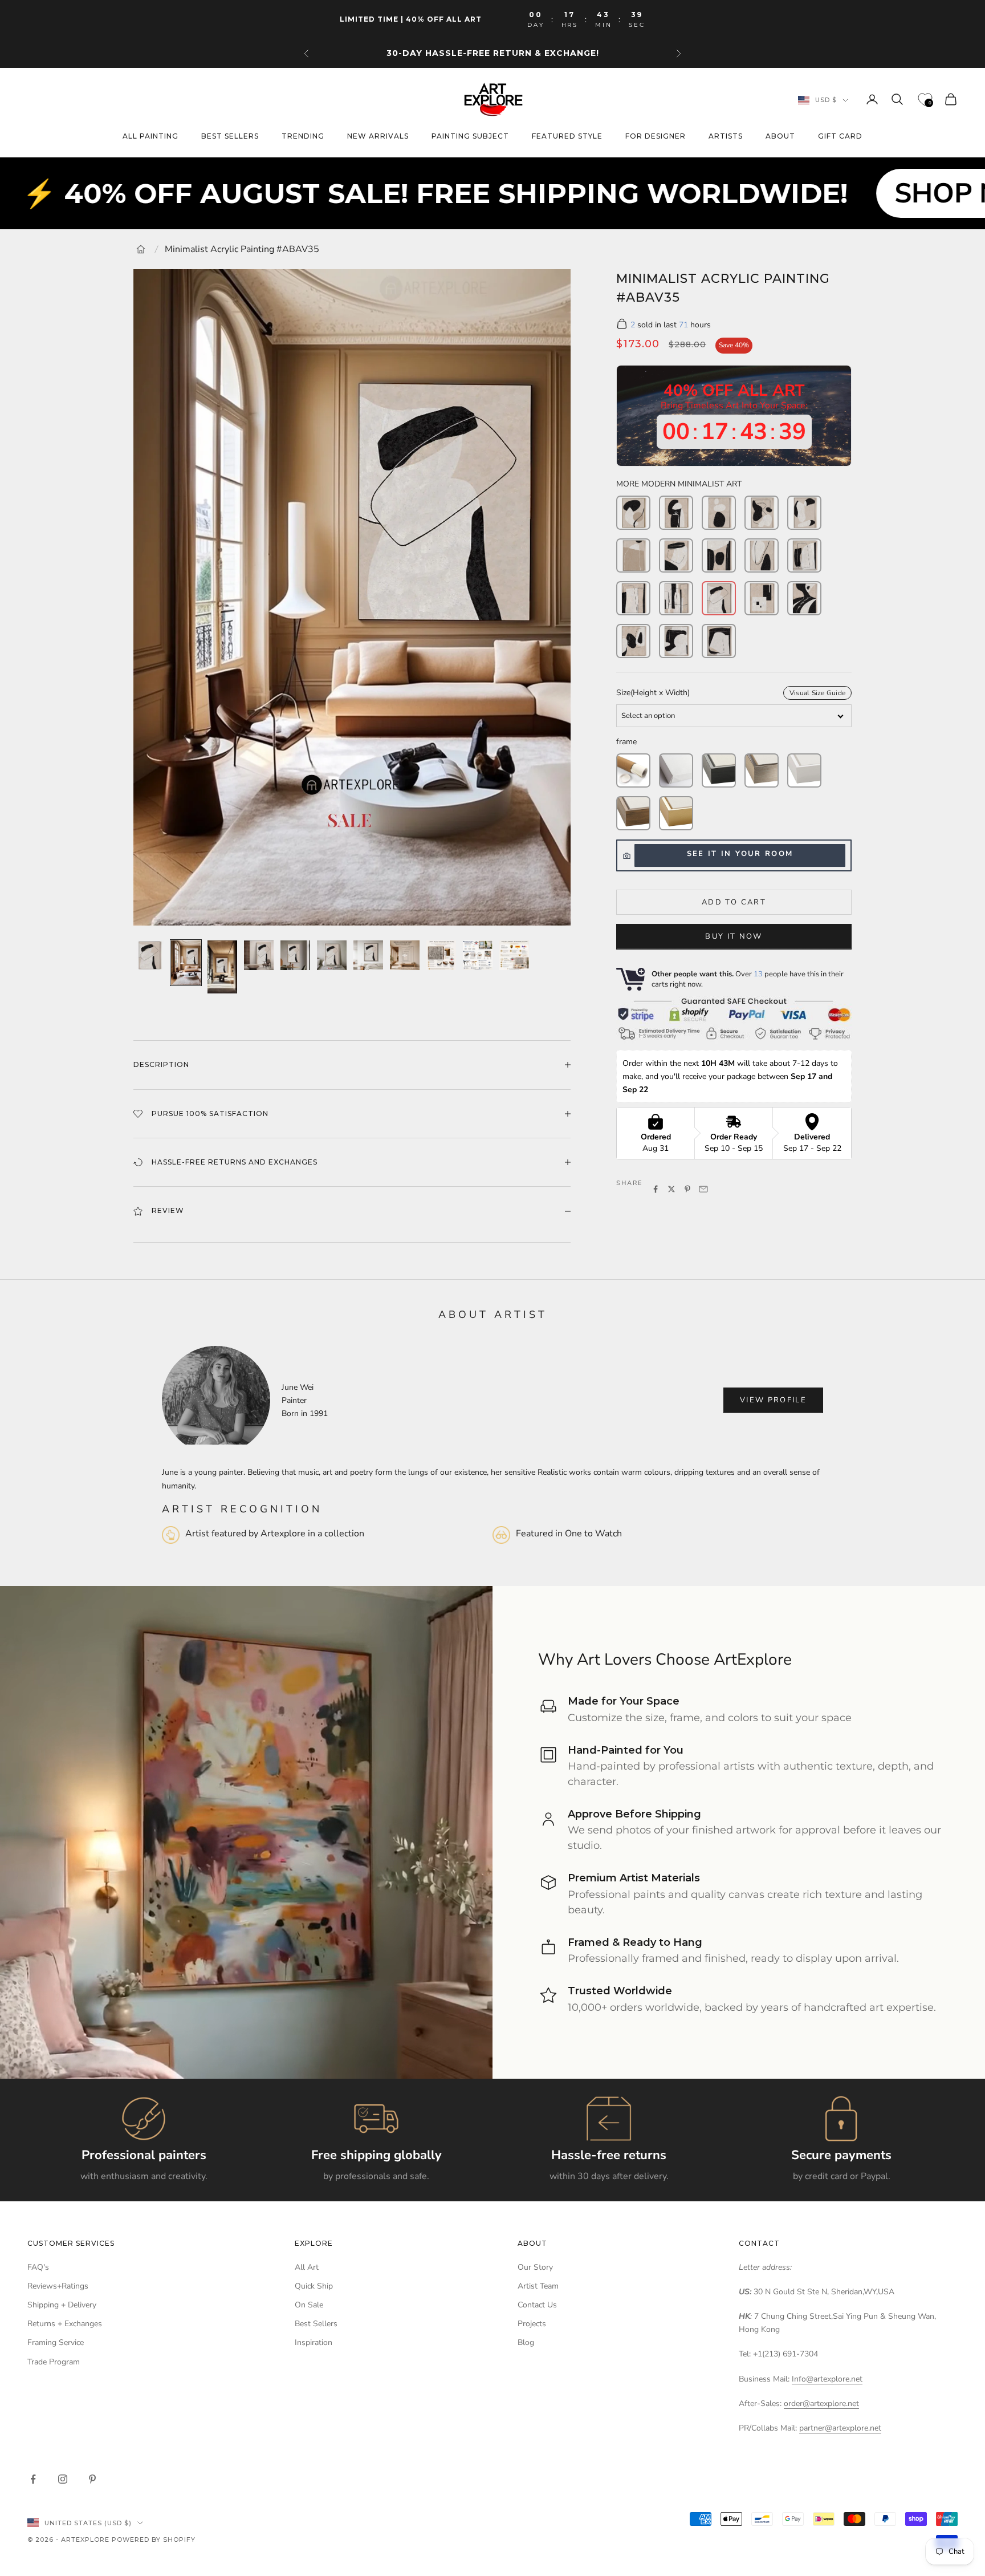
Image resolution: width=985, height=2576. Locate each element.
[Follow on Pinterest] (92, 2479)
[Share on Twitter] (671, 1189)
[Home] (141, 249)
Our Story (535, 2267)
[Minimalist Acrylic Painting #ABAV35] (719, 598)
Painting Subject (470, 137)
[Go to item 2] (186, 963)
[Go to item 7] (368, 955)
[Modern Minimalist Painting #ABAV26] (633, 641)
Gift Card (840, 137)
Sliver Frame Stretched (762, 770)
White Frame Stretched (804, 770)
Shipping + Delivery (62, 2305)
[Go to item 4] (259, 955)
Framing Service (56, 2342)
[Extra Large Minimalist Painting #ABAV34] (633, 598)
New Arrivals (378, 137)
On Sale (309, 2305)
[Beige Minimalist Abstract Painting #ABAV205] (633, 513)
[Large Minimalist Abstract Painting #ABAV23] (719, 641)
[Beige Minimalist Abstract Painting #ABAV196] (762, 513)
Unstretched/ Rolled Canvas (633, 770)
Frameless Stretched (676, 770)
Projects (532, 2324)
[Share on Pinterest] (687, 1189)
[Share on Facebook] (656, 1189)
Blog (526, 2342)
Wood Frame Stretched (633, 813)
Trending (303, 137)
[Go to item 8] (405, 955)
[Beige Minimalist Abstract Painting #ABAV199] (633, 555)
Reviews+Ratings (58, 2286)
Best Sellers (316, 2324)
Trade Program (54, 2362)
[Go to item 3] (222, 967)
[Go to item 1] (149, 955)
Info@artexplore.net (827, 2379)
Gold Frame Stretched (676, 813)
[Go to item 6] (332, 955)
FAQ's (38, 2267)
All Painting (150, 137)
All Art (307, 2267)
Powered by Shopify (154, 2540)
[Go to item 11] (514, 955)
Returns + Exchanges (65, 2324)
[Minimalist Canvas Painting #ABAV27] (804, 598)
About (780, 137)
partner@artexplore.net (840, 2428)
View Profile (773, 1400)
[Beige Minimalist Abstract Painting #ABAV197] (804, 513)
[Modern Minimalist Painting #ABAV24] (676, 641)
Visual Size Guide (817, 693)
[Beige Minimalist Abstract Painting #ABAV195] (719, 513)
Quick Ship (314, 2286)
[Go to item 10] (478, 955)
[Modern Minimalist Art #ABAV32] (719, 555)
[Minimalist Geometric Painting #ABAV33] (676, 598)
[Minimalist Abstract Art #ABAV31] (804, 555)
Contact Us (537, 2305)
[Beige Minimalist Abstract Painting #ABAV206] (676, 513)
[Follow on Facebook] (33, 2479)
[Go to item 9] (441, 955)
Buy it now (734, 936)
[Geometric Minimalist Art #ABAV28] (762, 598)
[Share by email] (703, 1189)
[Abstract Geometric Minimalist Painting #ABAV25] (676, 555)
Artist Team (538, 2286)
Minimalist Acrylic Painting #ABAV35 (242, 249)
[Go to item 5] (295, 955)
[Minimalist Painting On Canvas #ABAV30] (762, 555)
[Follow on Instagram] (63, 2479)
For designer (656, 137)
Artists (726, 137)
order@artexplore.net (821, 2403)
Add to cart (734, 902)
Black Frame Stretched (719, 770)
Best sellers (230, 137)
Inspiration (314, 2342)
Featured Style (567, 137)
